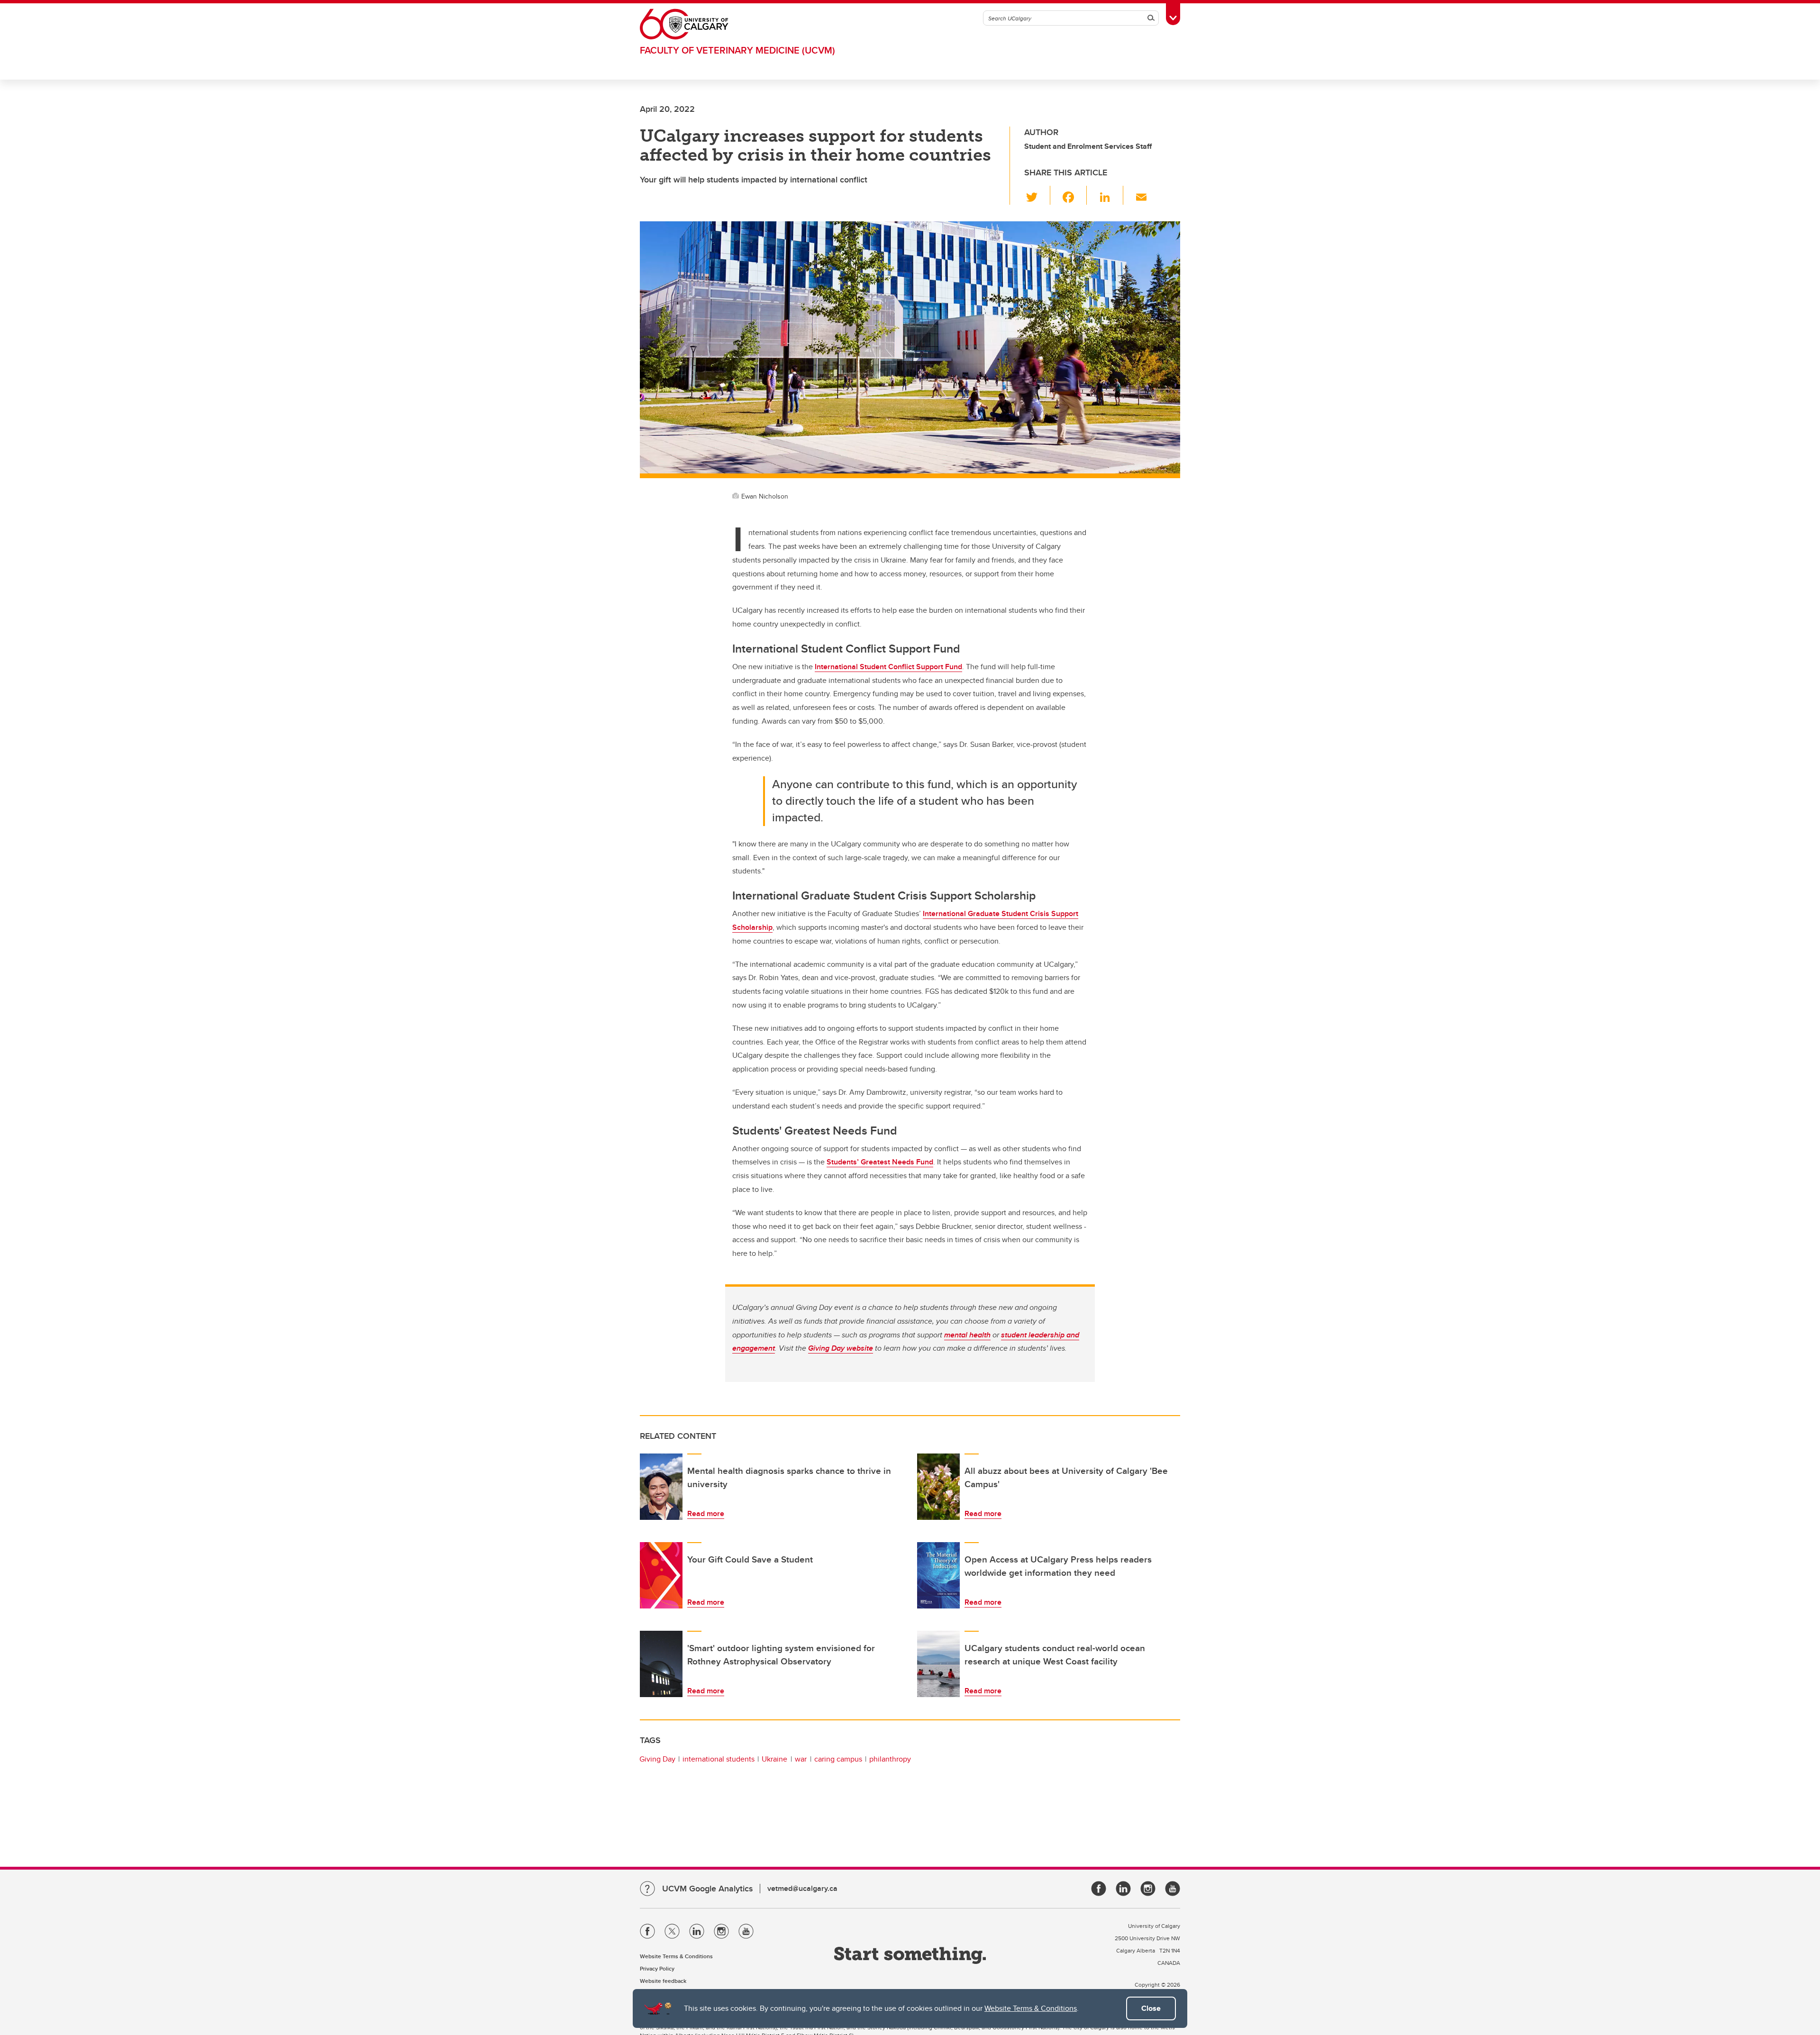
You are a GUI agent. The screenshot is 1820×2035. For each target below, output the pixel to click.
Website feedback (663, 1981)
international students (719, 1759)
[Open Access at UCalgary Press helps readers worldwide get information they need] (938, 1575)
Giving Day (657, 1759)
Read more (706, 1513)
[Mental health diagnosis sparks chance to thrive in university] (661, 1487)
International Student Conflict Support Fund (888, 667)
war (801, 1759)
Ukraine (774, 1759)
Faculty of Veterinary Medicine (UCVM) (737, 50)
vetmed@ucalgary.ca (802, 1888)
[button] (1037, 195)
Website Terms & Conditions (1031, 2008)
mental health (967, 1335)
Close (1151, 2008)
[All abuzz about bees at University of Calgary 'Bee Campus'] (938, 1487)
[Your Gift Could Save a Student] (661, 1575)
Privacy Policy (657, 1968)
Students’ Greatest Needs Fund (880, 1162)
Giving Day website (841, 1348)
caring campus (838, 1759)
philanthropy (890, 1759)
